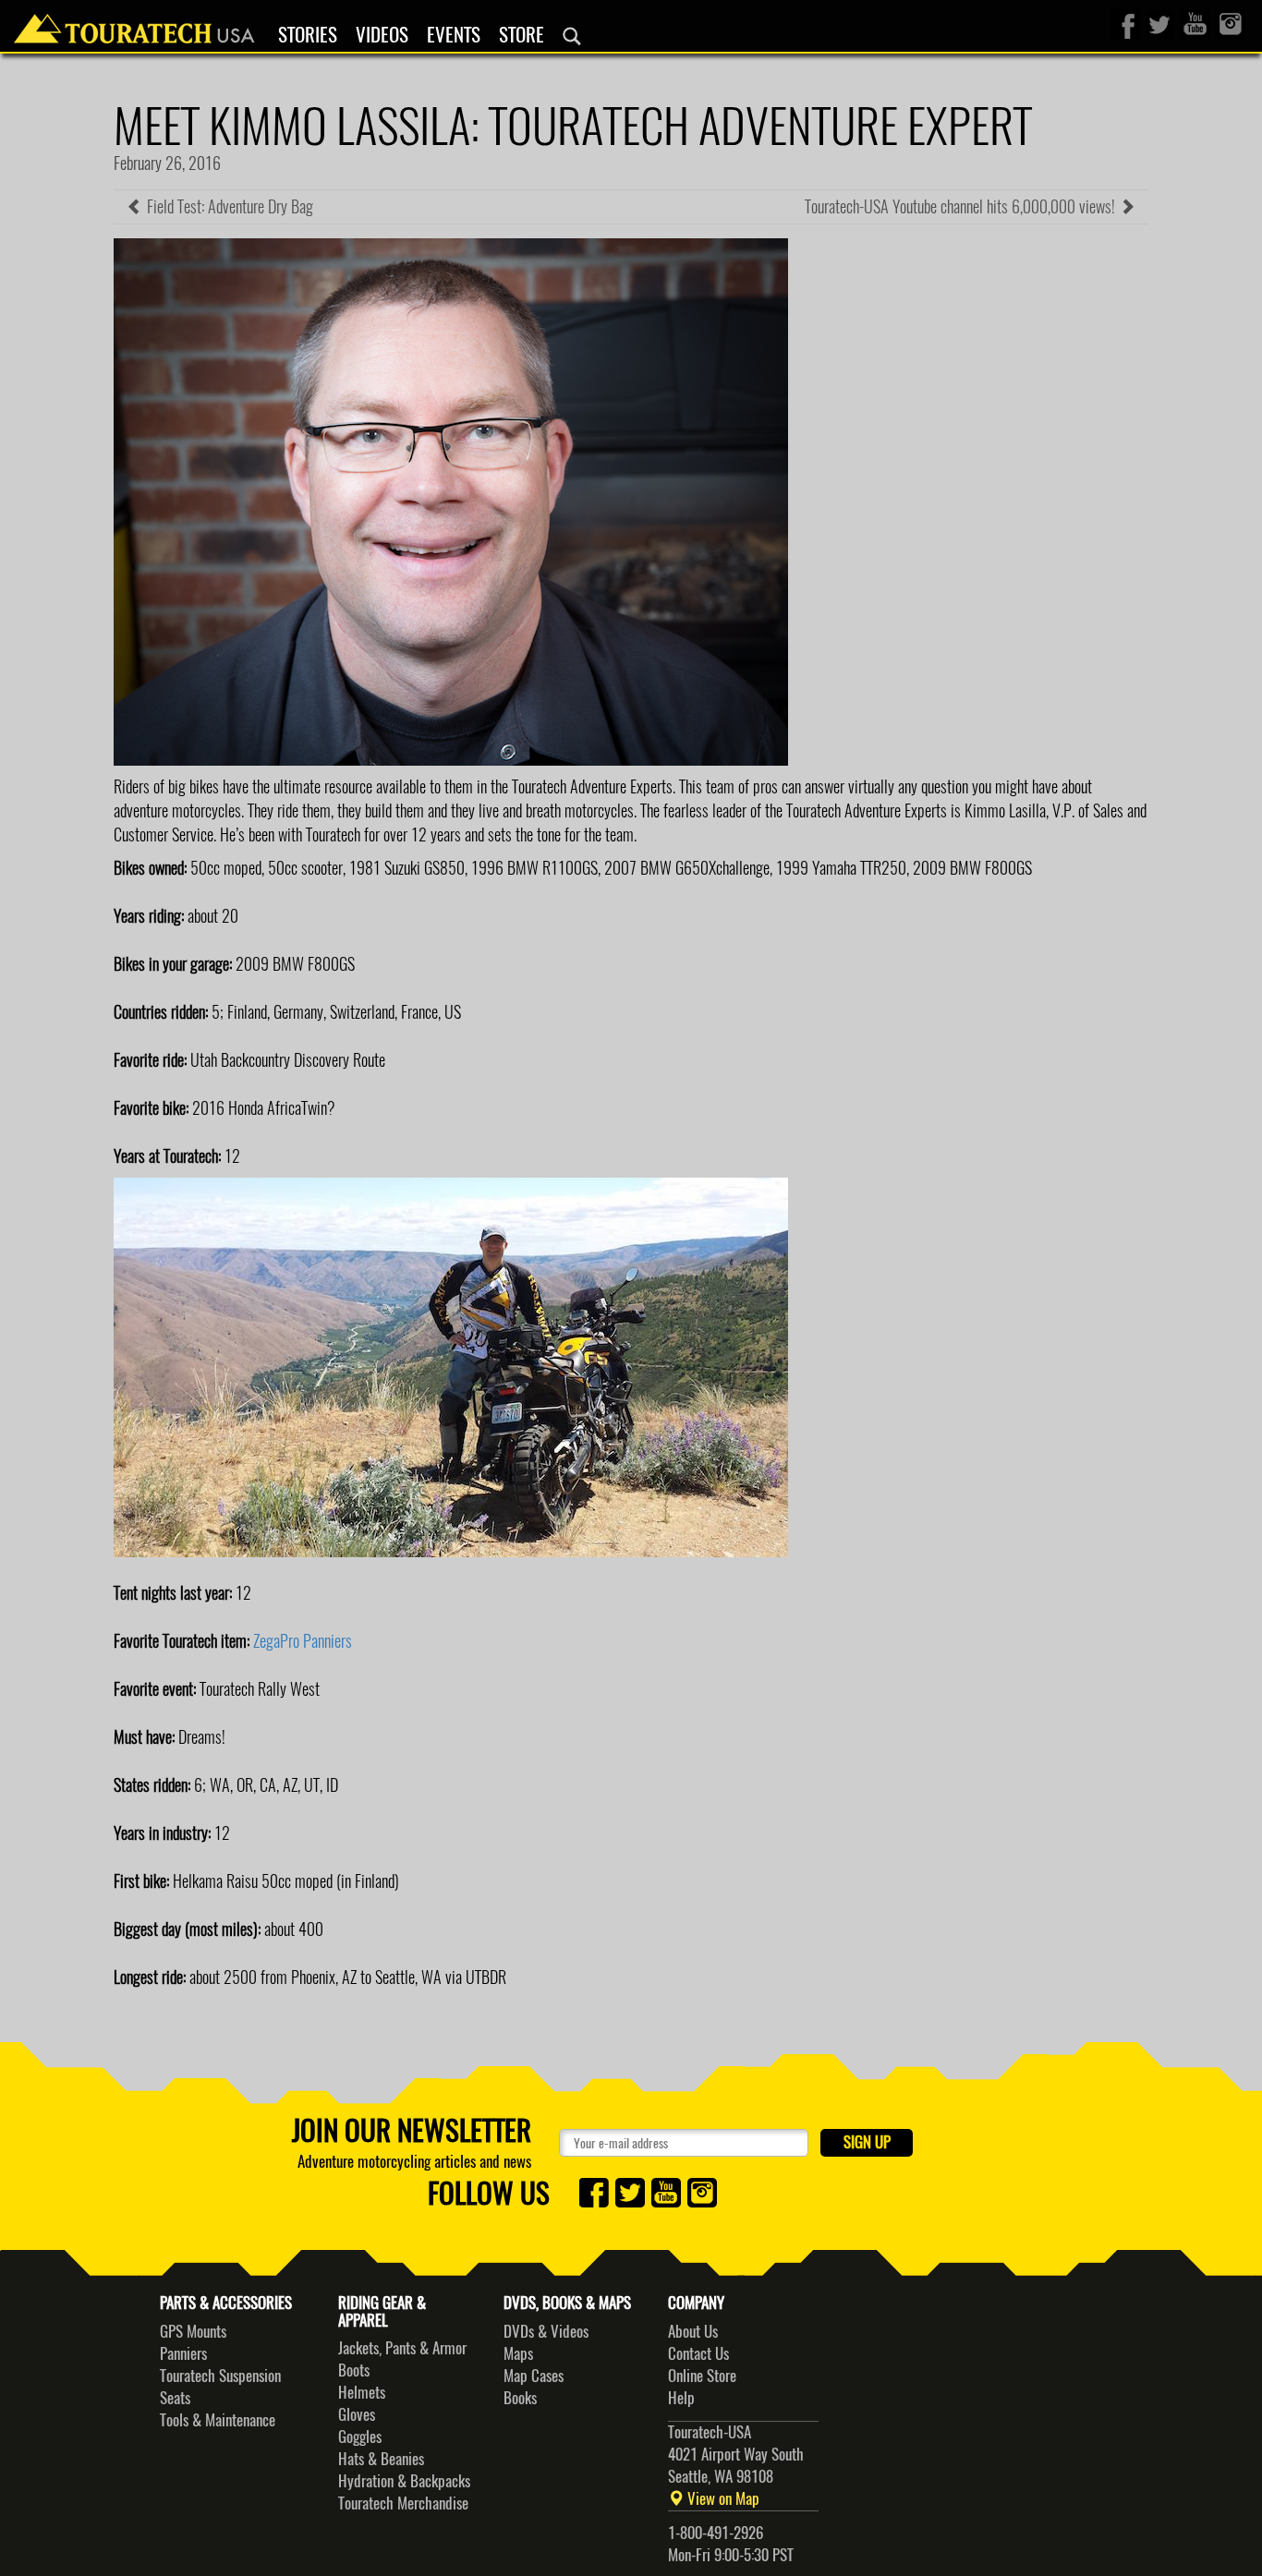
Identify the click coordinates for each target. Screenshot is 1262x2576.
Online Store (702, 2376)
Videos (382, 35)
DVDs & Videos (546, 2331)
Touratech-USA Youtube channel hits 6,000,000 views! (962, 206)
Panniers (183, 2353)
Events (454, 35)
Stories (308, 35)
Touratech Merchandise (403, 2503)
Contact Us (698, 2353)
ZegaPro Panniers (303, 1641)
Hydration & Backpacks (404, 2481)
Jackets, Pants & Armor (402, 2348)
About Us (693, 2331)
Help (681, 2398)
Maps (518, 2353)
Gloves (357, 2414)
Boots (354, 2370)
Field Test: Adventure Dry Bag (228, 206)
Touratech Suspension (220, 2376)
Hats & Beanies (381, 2459)
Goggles (360, 2437)
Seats (175, 2398)
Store (522, 35)
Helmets (362, 2392)
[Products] (572, 36)
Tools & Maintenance (218, 2420)
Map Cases (534, 2376)
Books (520, 2398)
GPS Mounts (193, 2331)
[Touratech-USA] (134, 23)
